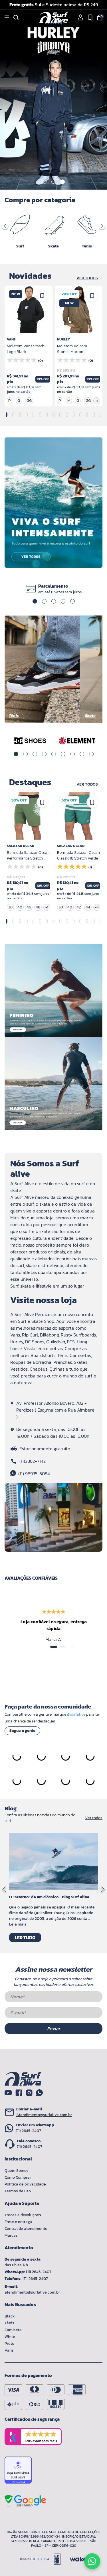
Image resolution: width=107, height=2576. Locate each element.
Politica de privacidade (25, 2184)
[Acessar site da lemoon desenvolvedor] (43, 2559)
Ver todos (87, 278)
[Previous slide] (4, 1890)
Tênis (9, 2323)
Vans (9, 2350)
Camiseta (13, 2330)
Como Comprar (18, 2177)
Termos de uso (18, 2191)
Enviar (54, 2028)
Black (10, 2316)
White (10, 2337)
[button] (45, 182)
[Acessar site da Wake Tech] (78, 2559)
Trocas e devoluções (23, 2215)
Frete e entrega (18, 2222)
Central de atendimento (26, 2229)
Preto (9, 2343)
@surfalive (76, 1714)
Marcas (11, 2235)
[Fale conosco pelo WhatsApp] (92, 2561)
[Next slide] (103, 1890)
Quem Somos (17, 2171)
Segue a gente (22, 1731)
